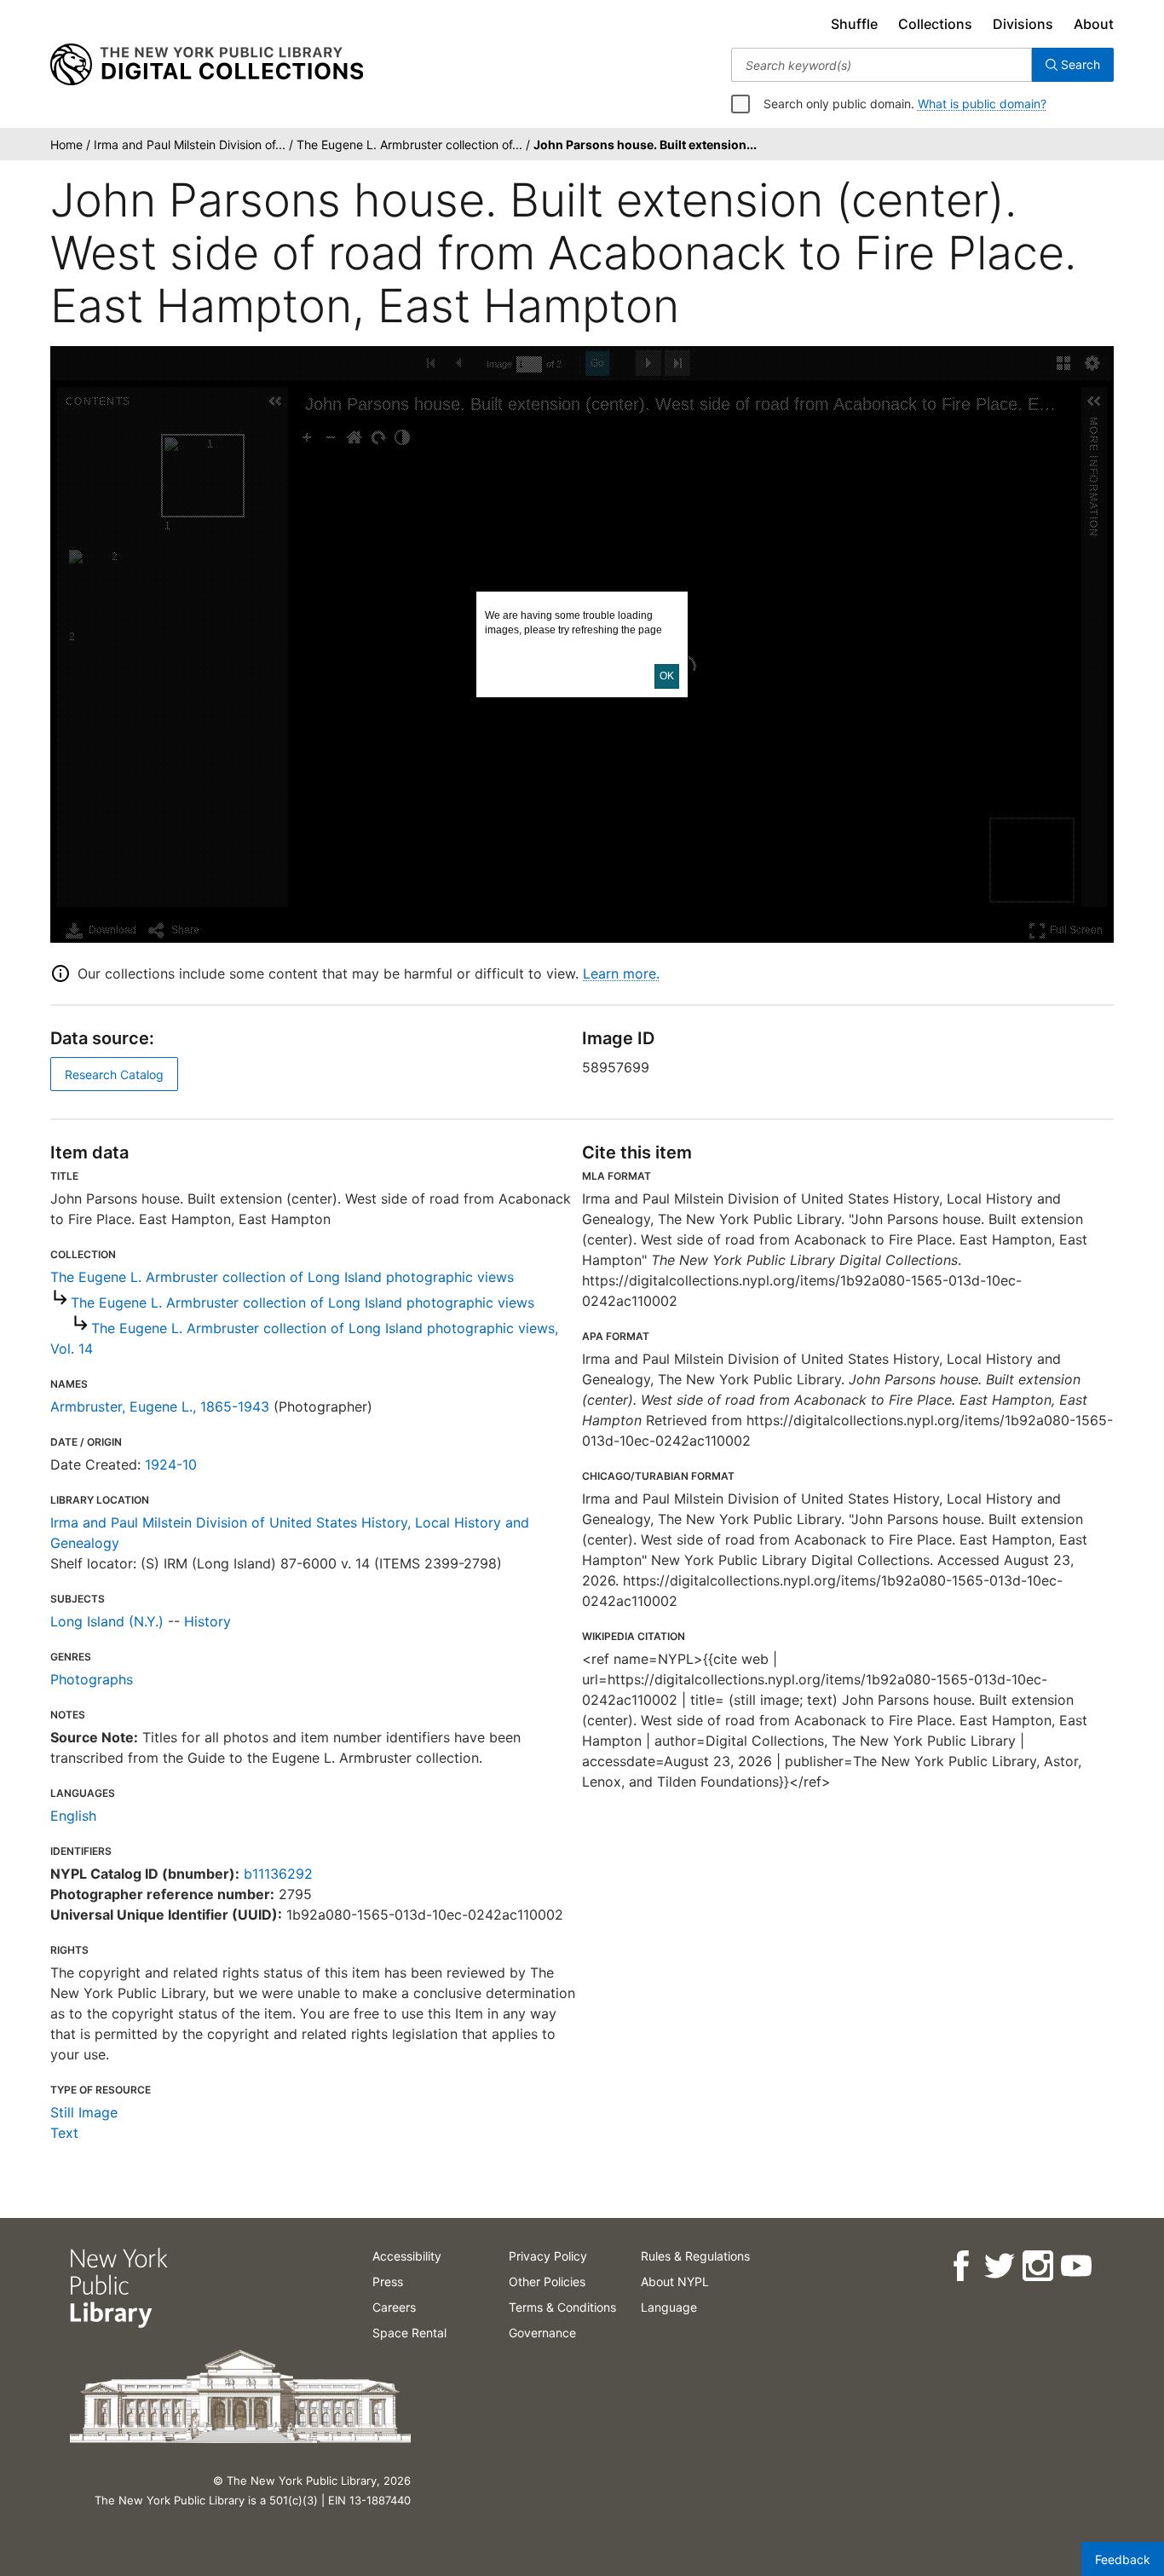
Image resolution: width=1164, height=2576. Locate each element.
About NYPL (675, 2281)
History (207, 1621)
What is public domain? (982, 104)
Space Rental (409, 2333)
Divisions (1023, 24)
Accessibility (407, 2256)
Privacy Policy (548, 2256)
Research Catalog (114, 1074)
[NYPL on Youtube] (1075, 2266)
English (73, 1816)
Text (64, 2133)
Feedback (1123, 2559)
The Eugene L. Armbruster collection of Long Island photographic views (282, 1277)
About (1094, 24)
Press (388, 2281)
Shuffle (854, 24)
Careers (394, 2307)
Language (669, 2307)
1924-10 (171, 1464)
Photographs (92, 1679)
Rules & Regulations (695, 2256)
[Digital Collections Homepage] (207, 65)
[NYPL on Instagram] (1037, 2266)
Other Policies (547, 2281)
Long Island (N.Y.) (107, 1621)
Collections (935, 24)
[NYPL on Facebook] (960, 2266)
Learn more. (621, 973)
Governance (542, 2333)
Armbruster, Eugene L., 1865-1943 (160, 1406)
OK (667, 676)
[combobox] (882, 65)
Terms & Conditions (562, 2307)
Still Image (84, 2112)
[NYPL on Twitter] (998, 2266)
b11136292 (278, 1874)
